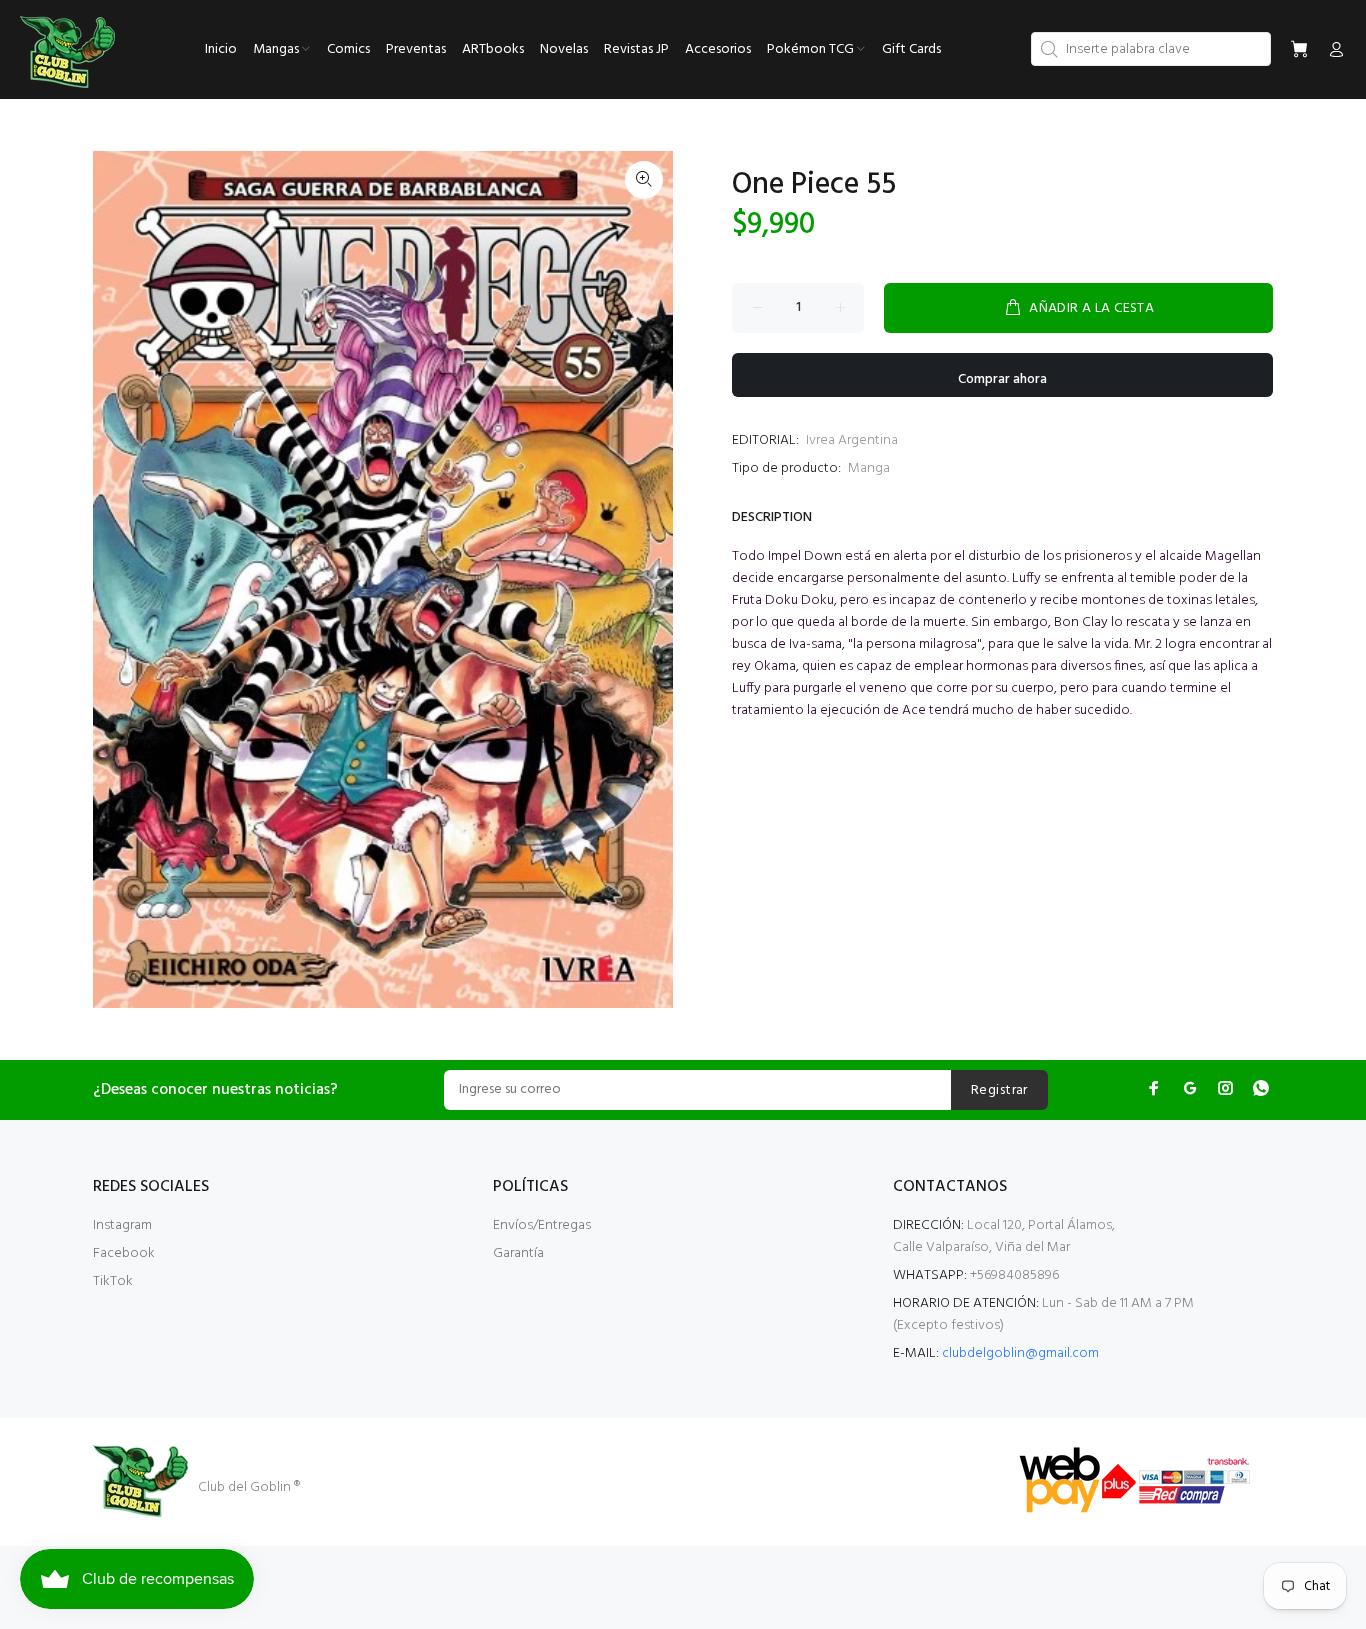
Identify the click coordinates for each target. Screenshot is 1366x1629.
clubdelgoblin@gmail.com (1020, 1353)
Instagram (122, 1225)
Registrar (999, 1090)
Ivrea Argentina (852, 440)
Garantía (518, 1253)
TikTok (113, 1281)
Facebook (124, 1253)
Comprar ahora (1002, 379)
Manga (869, 468)
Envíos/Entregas (542, 1225)
